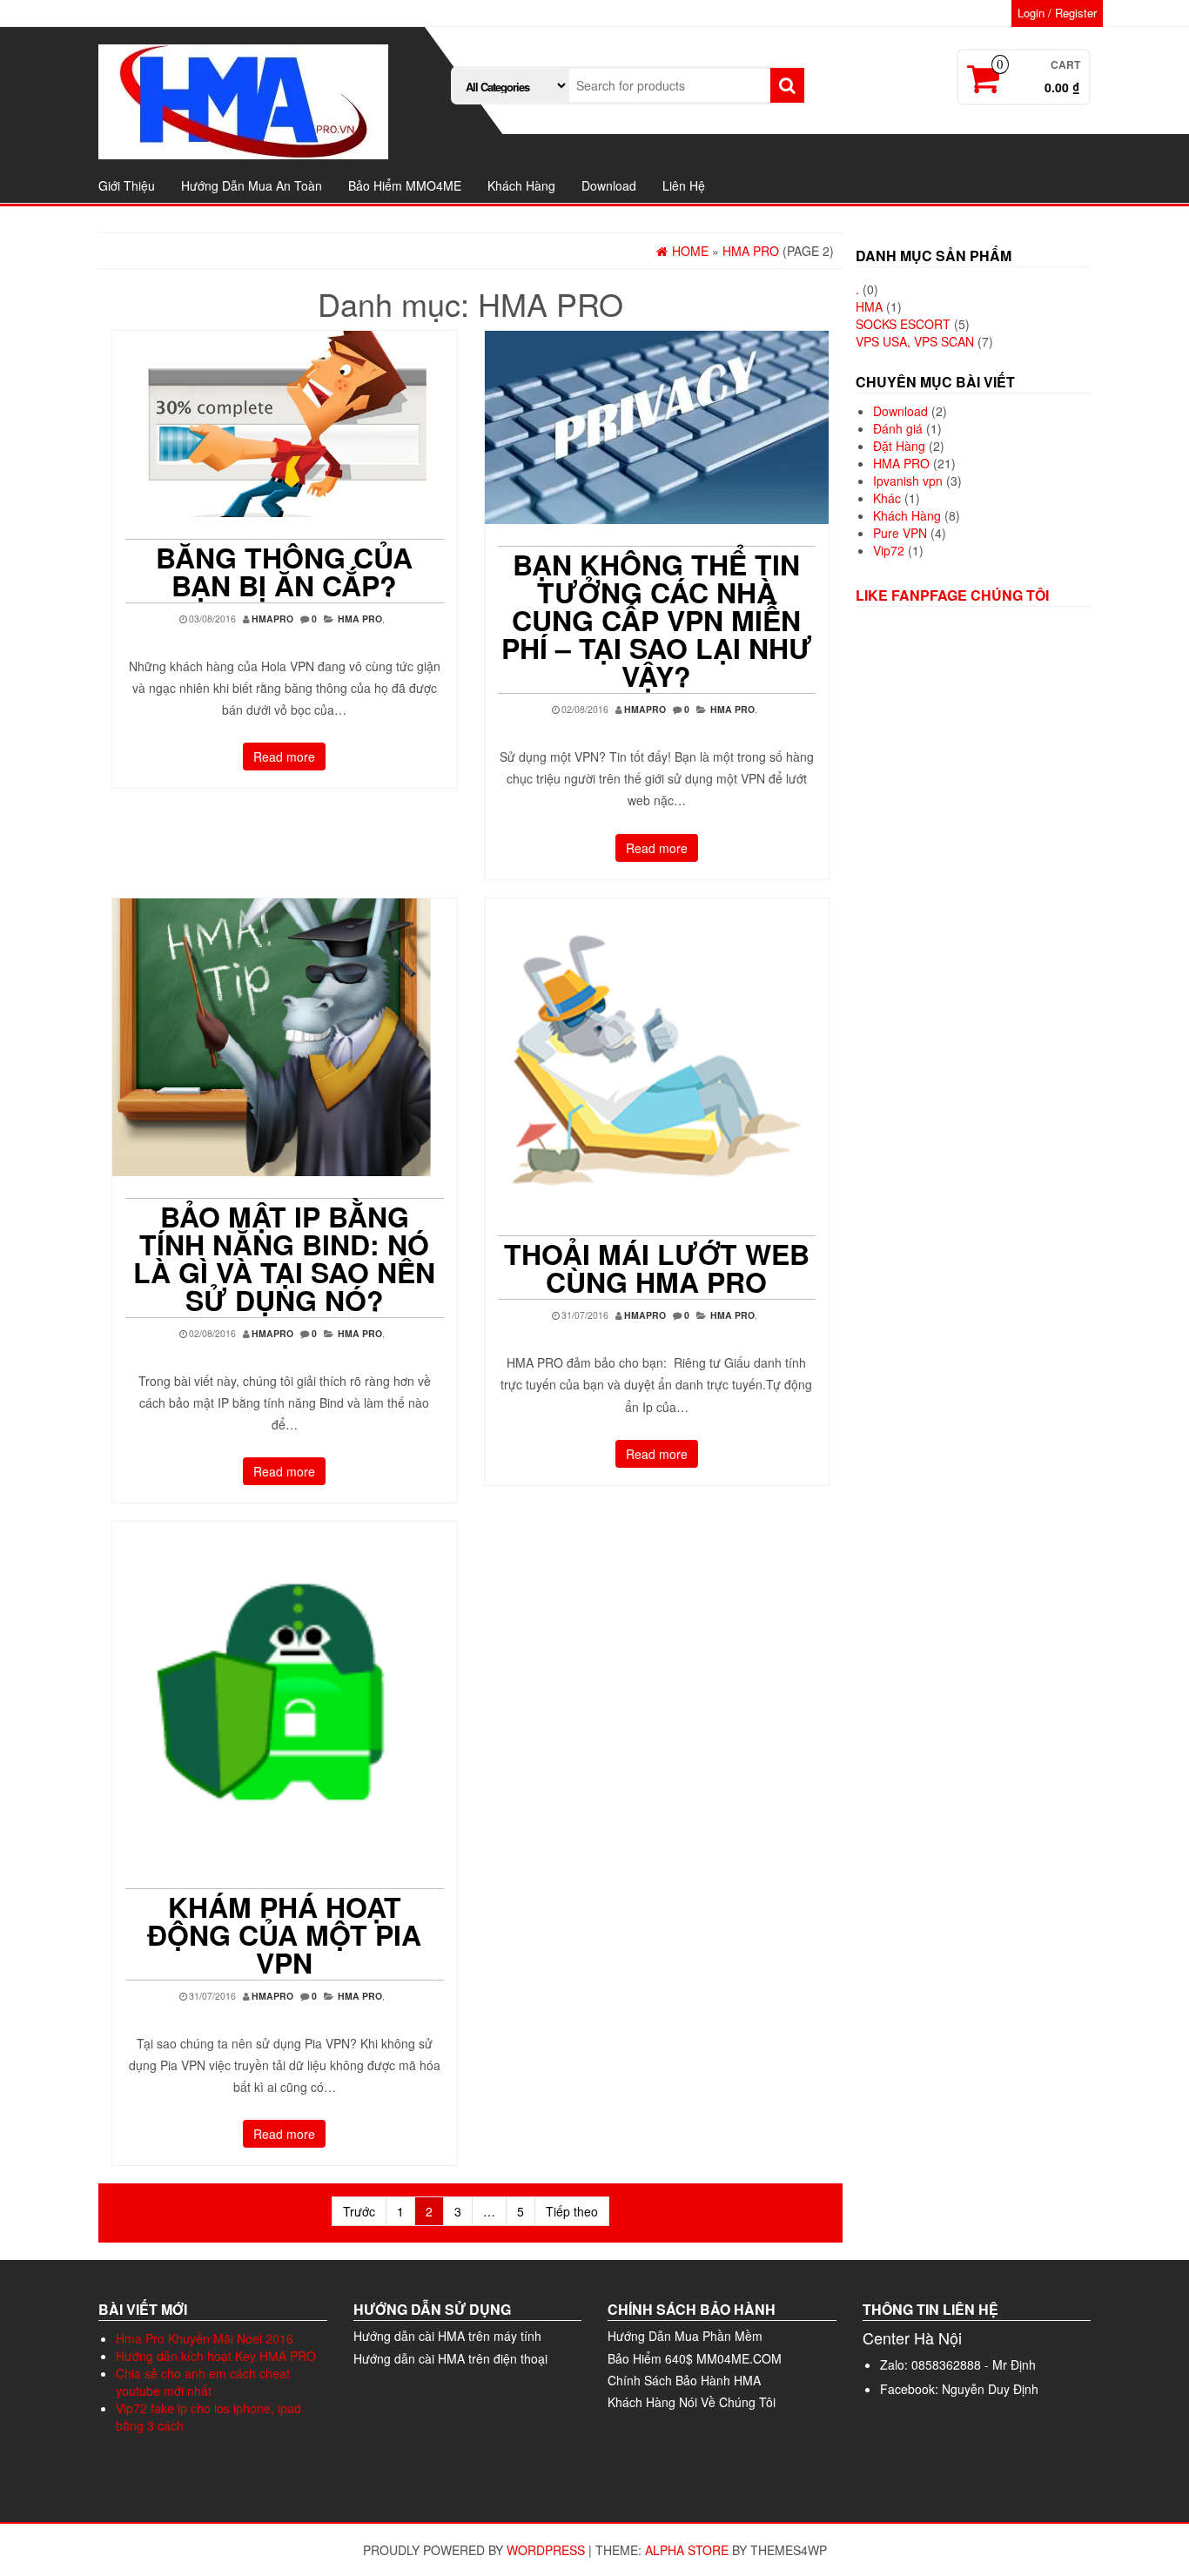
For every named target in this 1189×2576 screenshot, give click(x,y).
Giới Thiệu (127, 185)
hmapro (272, 619)
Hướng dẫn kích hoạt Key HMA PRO (216, 2356)
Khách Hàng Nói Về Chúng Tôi (692, 2402)
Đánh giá (898, 428)
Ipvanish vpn (908, 481)
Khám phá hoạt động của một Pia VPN (284, 1934)
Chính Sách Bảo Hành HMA (684, 2380)
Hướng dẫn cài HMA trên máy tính (447, 2336)
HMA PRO (360, 619)
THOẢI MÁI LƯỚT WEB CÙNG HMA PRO (657, 1268)
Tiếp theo (572, 2211)
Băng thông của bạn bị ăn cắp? (284, 571)
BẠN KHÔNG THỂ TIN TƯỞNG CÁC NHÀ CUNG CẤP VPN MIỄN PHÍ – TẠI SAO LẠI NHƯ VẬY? (657, 620)
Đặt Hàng (899, 446)
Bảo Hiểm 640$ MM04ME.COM (695, 2358)
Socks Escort (903, 324)
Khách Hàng (521, 185)
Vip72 (889, 550)
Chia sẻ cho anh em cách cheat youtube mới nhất (203, 2382)
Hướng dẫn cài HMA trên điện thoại (450, 2358)
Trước (359, 2211)
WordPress (546, 2550)
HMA (869, 306)
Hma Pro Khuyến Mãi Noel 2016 (205, 2338)
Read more (284, 757)
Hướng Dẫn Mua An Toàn (252, 185)
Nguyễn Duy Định (990, 2389)
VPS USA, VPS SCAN (915, 341)
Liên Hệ (684, 185)
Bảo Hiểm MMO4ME (405, 185)
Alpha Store (687, 2550)
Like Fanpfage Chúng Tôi (952, 595)
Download (609, 185)
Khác (887, 498)
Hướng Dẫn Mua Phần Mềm (685, 2336)
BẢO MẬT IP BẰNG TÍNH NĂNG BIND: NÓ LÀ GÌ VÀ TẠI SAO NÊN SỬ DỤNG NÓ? (284, 1258)
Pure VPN (900, 533)
